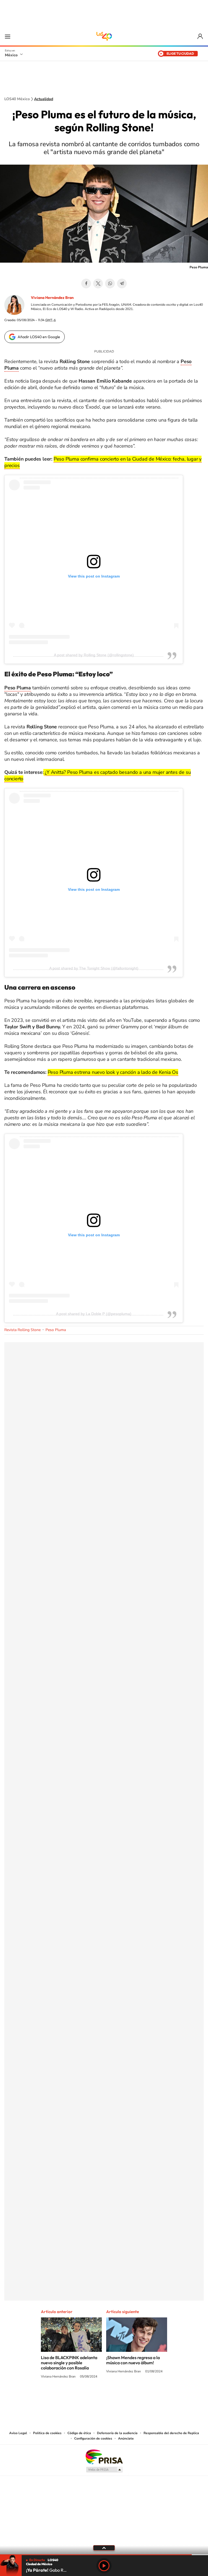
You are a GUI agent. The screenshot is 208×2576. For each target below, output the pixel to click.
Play (104, 2566)
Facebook (86, 283)
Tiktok (77, 2397)
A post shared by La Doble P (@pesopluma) (94, 1314)
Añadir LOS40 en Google (39, 337)
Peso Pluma (56, 1330)
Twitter (98, 283)
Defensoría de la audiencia (117, 2433)
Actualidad (44, 99)
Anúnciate (126, 2438)
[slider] (104, 2555)
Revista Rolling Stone (22, 1330)
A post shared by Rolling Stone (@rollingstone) (94, 655)
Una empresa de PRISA (104, 2456)
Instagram (99, 2397)
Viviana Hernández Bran (52, 298)
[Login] (201, 36)
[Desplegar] (104, 2548)
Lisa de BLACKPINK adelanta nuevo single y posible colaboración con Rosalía (69, 2363)
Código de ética (79, 2433)
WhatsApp (110, 283)
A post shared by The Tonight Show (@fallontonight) (94, 968)
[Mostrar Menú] (8, 36)
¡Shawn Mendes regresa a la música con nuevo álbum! (133, 2360)
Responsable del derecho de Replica (171, 2433)
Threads (131, 2397)
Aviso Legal (18, 2433)
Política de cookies (47, 2433)
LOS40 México (104, 36)
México (11, 55)
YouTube (88, 2397)
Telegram (122, 283)
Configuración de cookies (93, 2438)
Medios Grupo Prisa (104, 2470)
